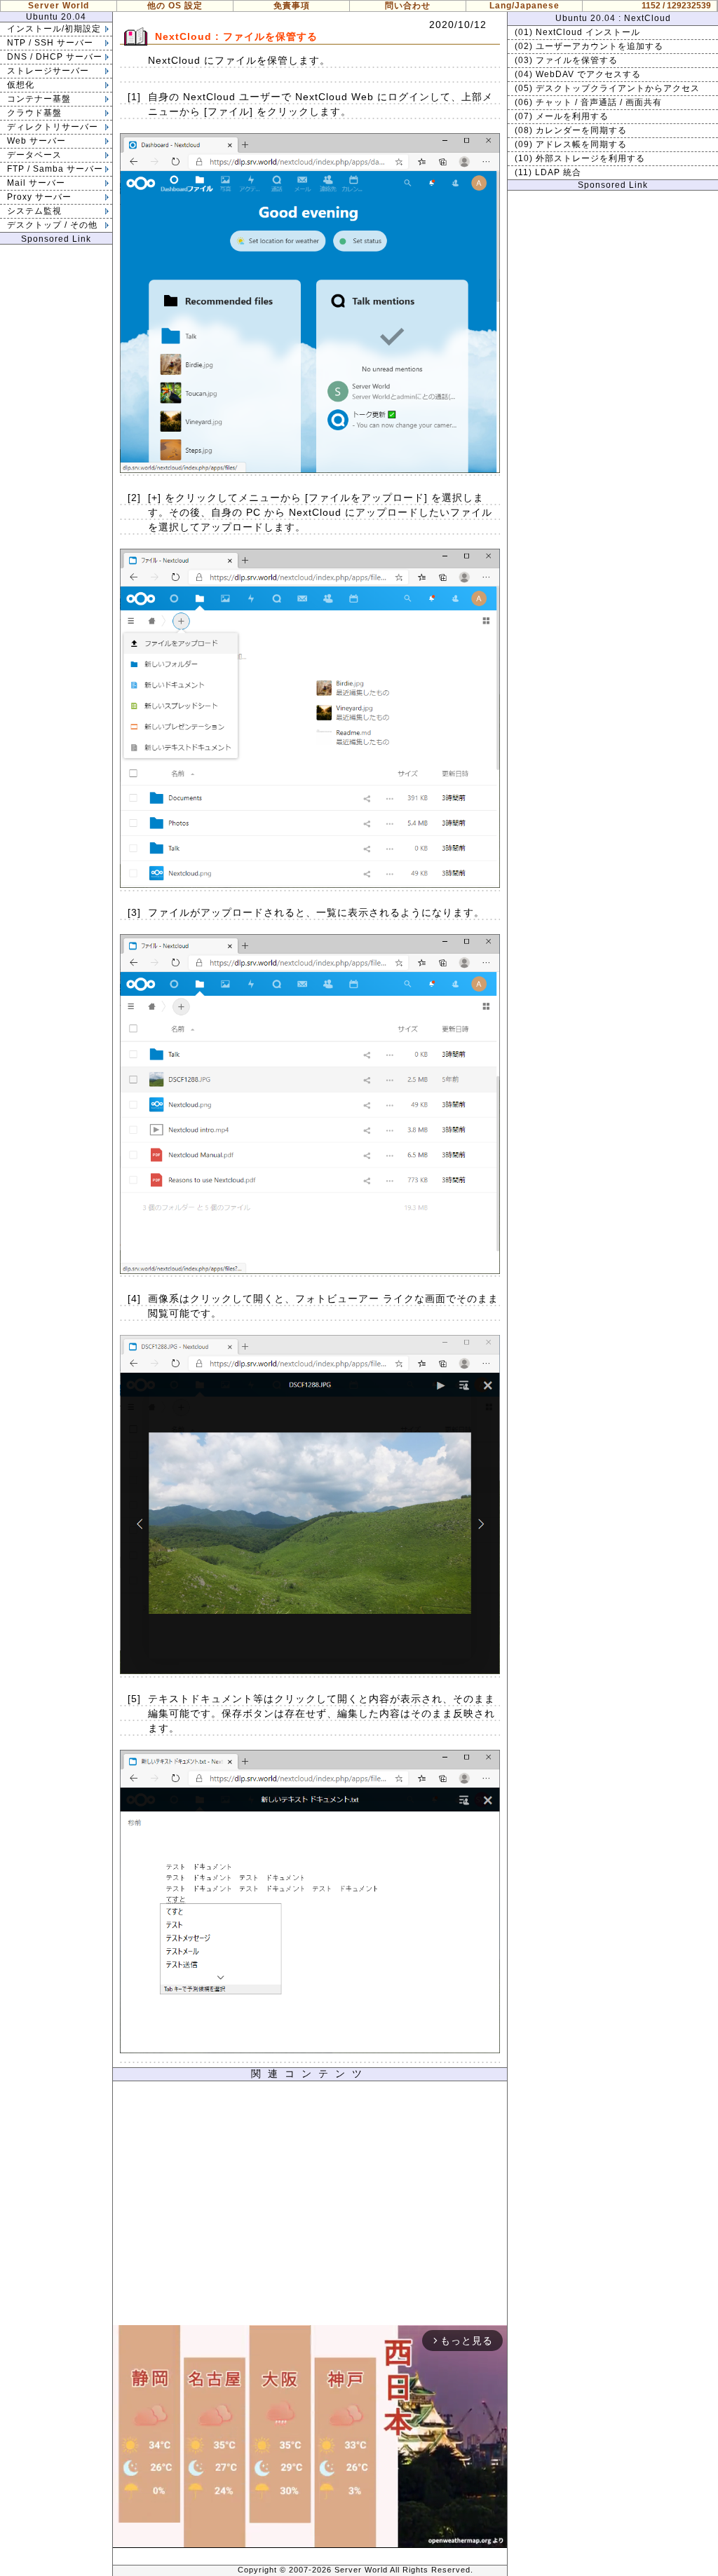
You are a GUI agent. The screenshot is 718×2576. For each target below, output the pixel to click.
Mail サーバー (36, 183)
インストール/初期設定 (54, 29)
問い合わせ (408, 6)
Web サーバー (36, 141)
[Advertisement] (310, 2207)
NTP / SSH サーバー (50, 43)
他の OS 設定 (175, 6)
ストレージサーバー (48, 71)
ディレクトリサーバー (53, 127)
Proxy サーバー (39, 197)
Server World (59, 6)
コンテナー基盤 (39, 99)
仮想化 (21, 85)
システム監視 (34, 211)
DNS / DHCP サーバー (55, 57)
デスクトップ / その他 (52, 225)
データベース (34, 155)
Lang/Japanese (524, 6)
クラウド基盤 (34, 113)
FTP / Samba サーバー (55, 169)
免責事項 (292, 6)
